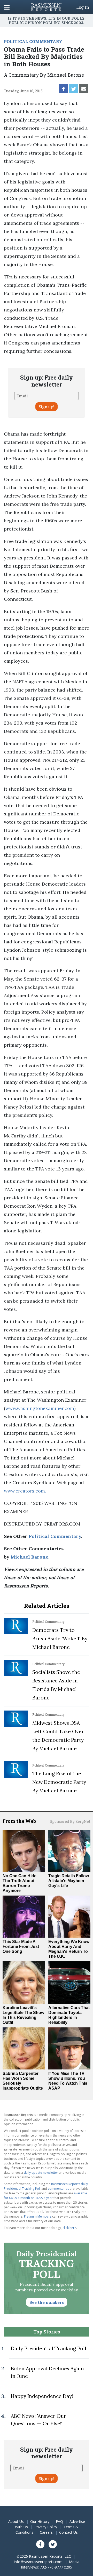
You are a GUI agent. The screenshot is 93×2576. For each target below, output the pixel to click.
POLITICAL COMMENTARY (33, 41)
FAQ (59, 2521)
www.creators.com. (25, 1491)
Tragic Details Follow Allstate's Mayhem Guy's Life (69, 1881)
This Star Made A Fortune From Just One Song (21, 1947)
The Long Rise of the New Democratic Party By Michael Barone (59, 1782)
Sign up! (47, 407)
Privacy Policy (46, 2527)
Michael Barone (29, 1557)
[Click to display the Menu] (7, 7)
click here (69, 2228)
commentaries (58, 2189)
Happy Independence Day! (42, 2396)
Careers (46, 2532)
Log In (83, 7)
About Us (16, 2521)
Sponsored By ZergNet (70, 1821)
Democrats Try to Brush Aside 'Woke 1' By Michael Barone (60, 1639)
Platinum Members (38, 2216)
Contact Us (68, 2532)
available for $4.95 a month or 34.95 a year (45, 2196)
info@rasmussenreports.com (38, 2562)
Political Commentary (55, 1536)
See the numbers (47, 2302)
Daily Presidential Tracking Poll (49, 2348)
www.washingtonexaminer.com (40, 1408)
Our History (40, 2521)
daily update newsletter (41, 2173)
